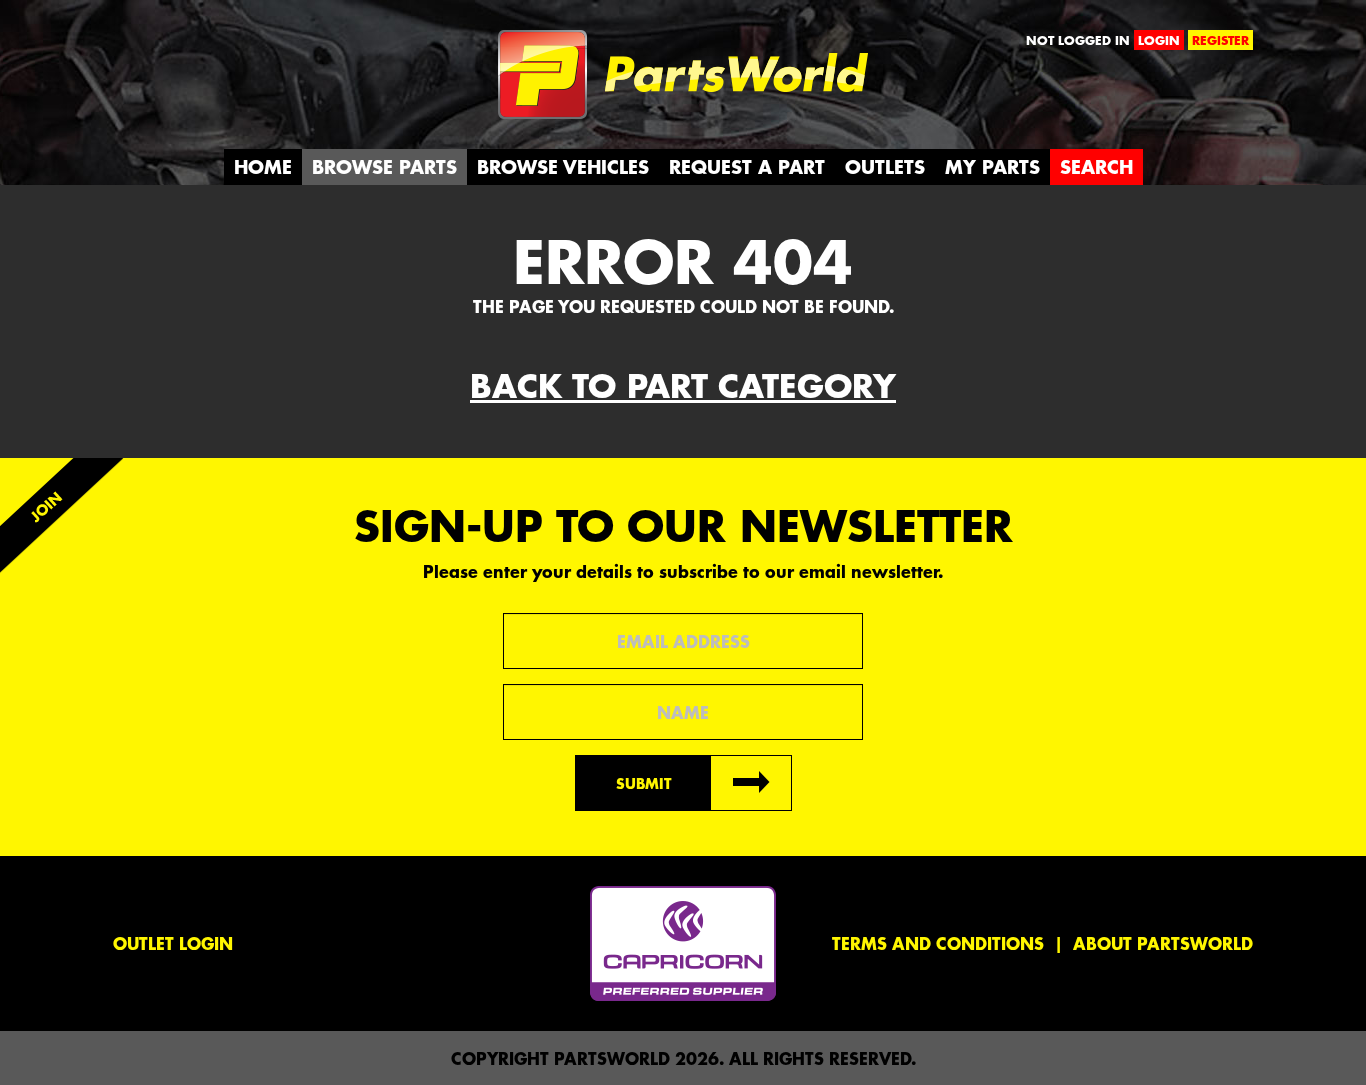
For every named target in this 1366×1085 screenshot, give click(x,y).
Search (1096, 166)
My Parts (992, 166)
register (1220, 40)
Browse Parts (384, 166)
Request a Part (747, 166)
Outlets (885, 166)
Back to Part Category (683, 385)
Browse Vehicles (563, 166)
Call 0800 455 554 (200, 45)
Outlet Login (173, 943)
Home (263, 166)
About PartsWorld (1163, 943)
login (1159, 40)
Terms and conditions (938, 943)
